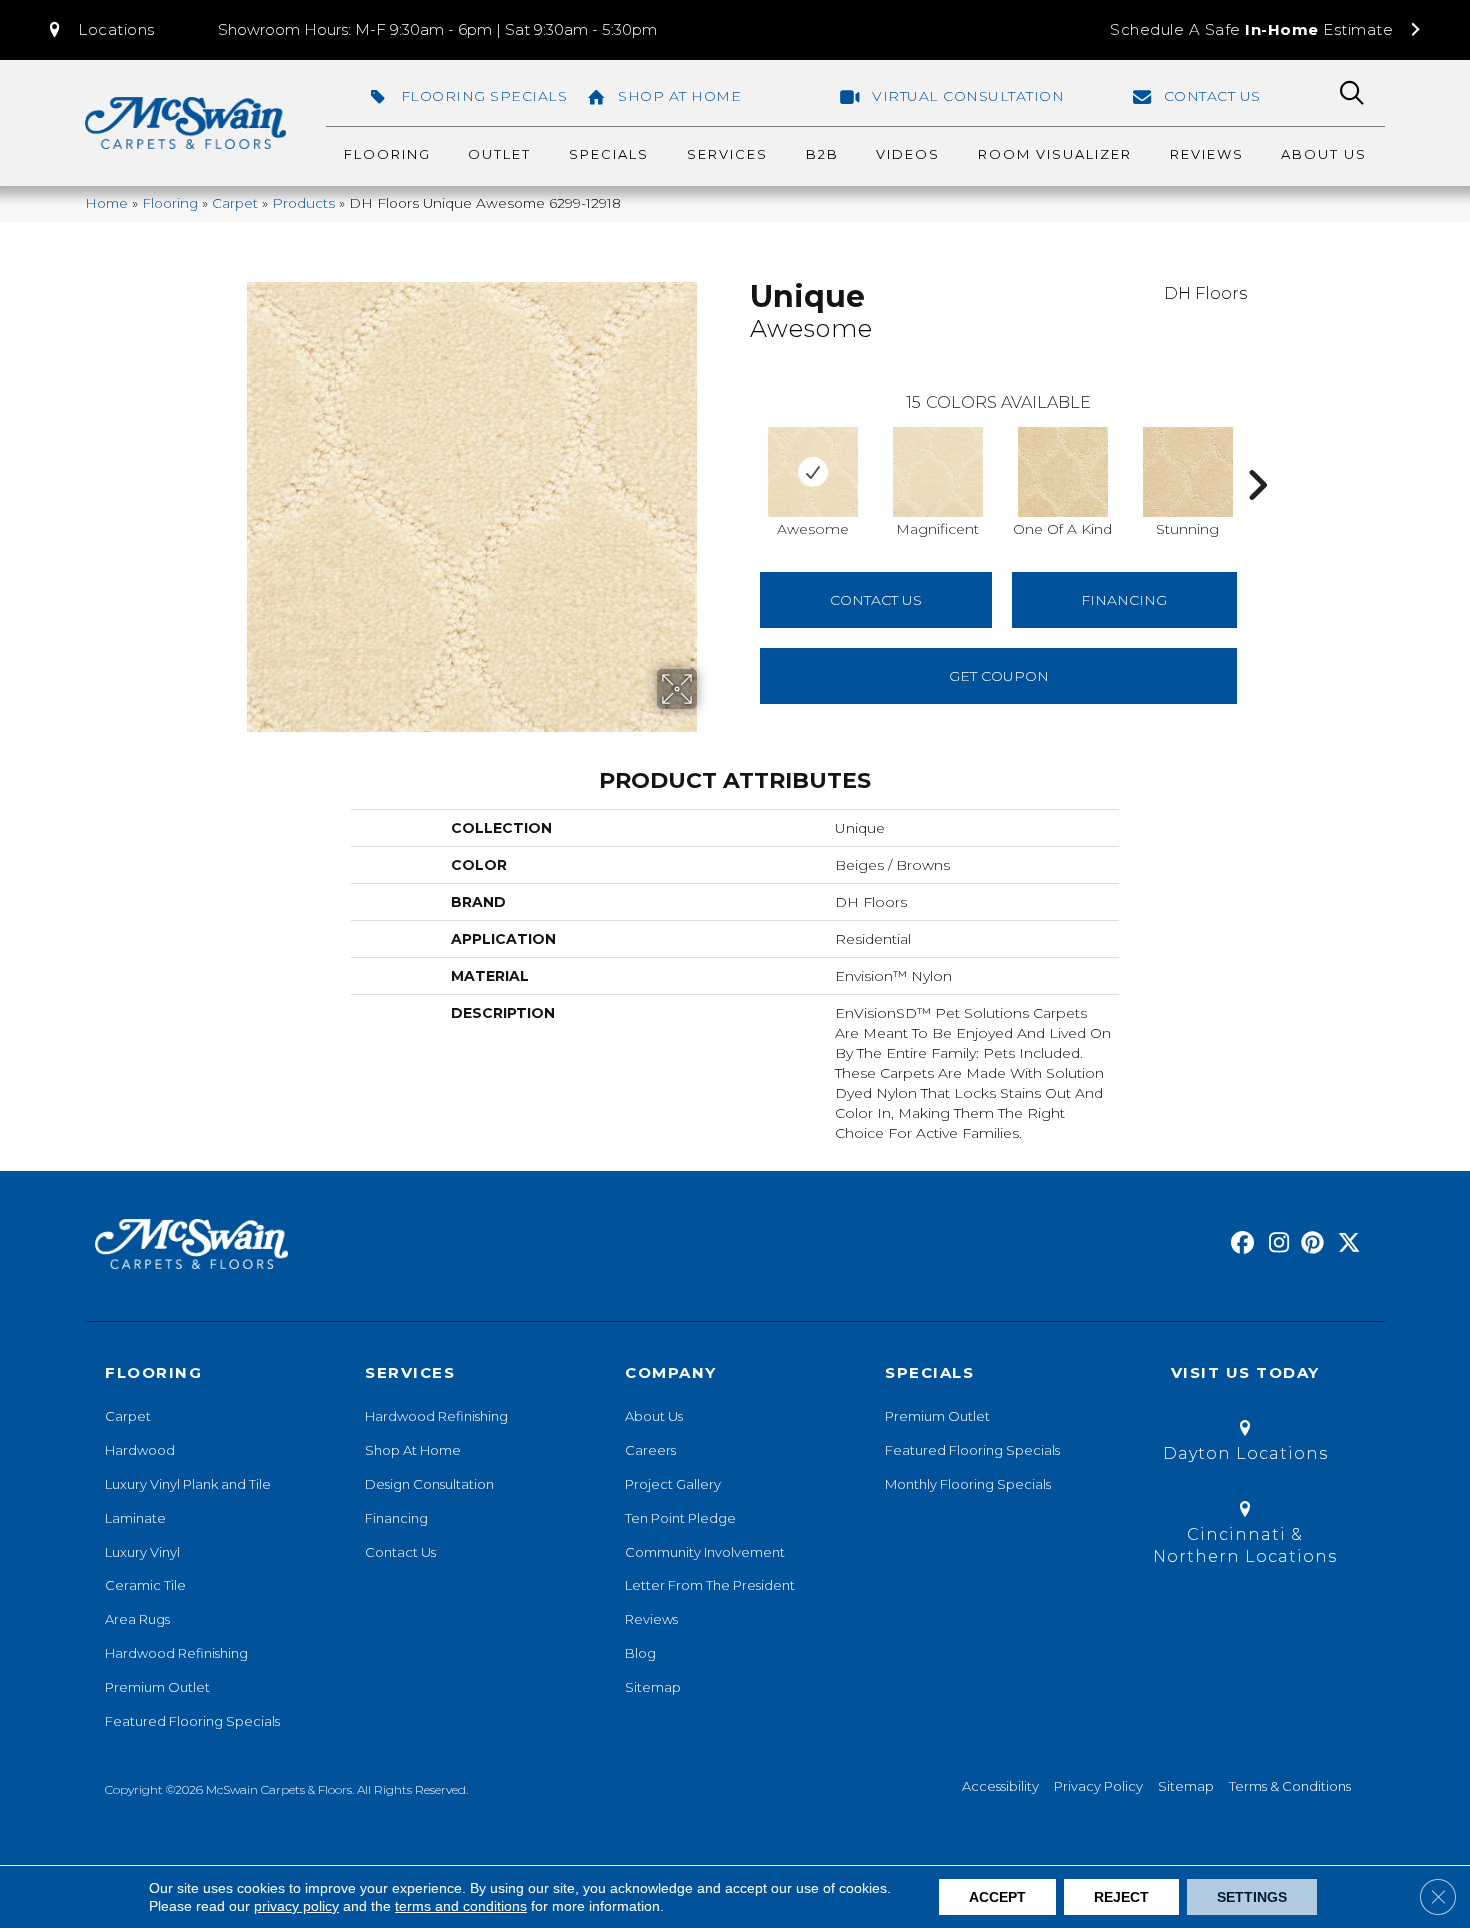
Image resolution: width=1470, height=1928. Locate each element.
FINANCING (1124, 600)
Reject (1121, 1897)
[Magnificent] (938, 472)
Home (106, 203)
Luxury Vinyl (142, 1552)
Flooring (170, 203)
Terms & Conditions (1290, 1786)
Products (303, 203)
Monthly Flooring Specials (968, 1484)
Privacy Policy (1098, 1786)
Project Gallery (673, 1484)
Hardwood (140, 1450)
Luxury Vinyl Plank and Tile (188, 1484)
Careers (650, 1450)
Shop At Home (413, 1450)
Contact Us (876, 600)
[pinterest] (1309, 1244)
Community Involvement (705, 1552)
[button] (100, 30)
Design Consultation (429, 1484)
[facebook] (1239, 1244)
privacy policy (296, 1906)
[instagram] (1274, 1244)
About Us (654, 1416)
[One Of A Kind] (1063, 472)
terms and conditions (461, 1906)
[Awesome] (813, 472)
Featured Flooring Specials (192, 1721)
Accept (997, 1897)
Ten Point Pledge (680, 1518)
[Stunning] (1188, 472)
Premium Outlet (157, 1687)
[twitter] (1344, 1244)
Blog (640, 1653)
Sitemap (653, 1687)
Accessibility (1000, 1786)
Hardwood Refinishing (176, 1653)
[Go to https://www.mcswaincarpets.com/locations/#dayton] (1245, 1444)
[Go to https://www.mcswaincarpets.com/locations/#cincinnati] (1245, 1536)
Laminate (135, 1518)
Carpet (235, 203)
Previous (740, 455)
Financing (396, 1518)
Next (1257, 455)
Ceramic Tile (145, 1585)
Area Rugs (137, 1619)
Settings (1252, 1897)
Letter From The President (710, 1585)
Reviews (651, 1619)
